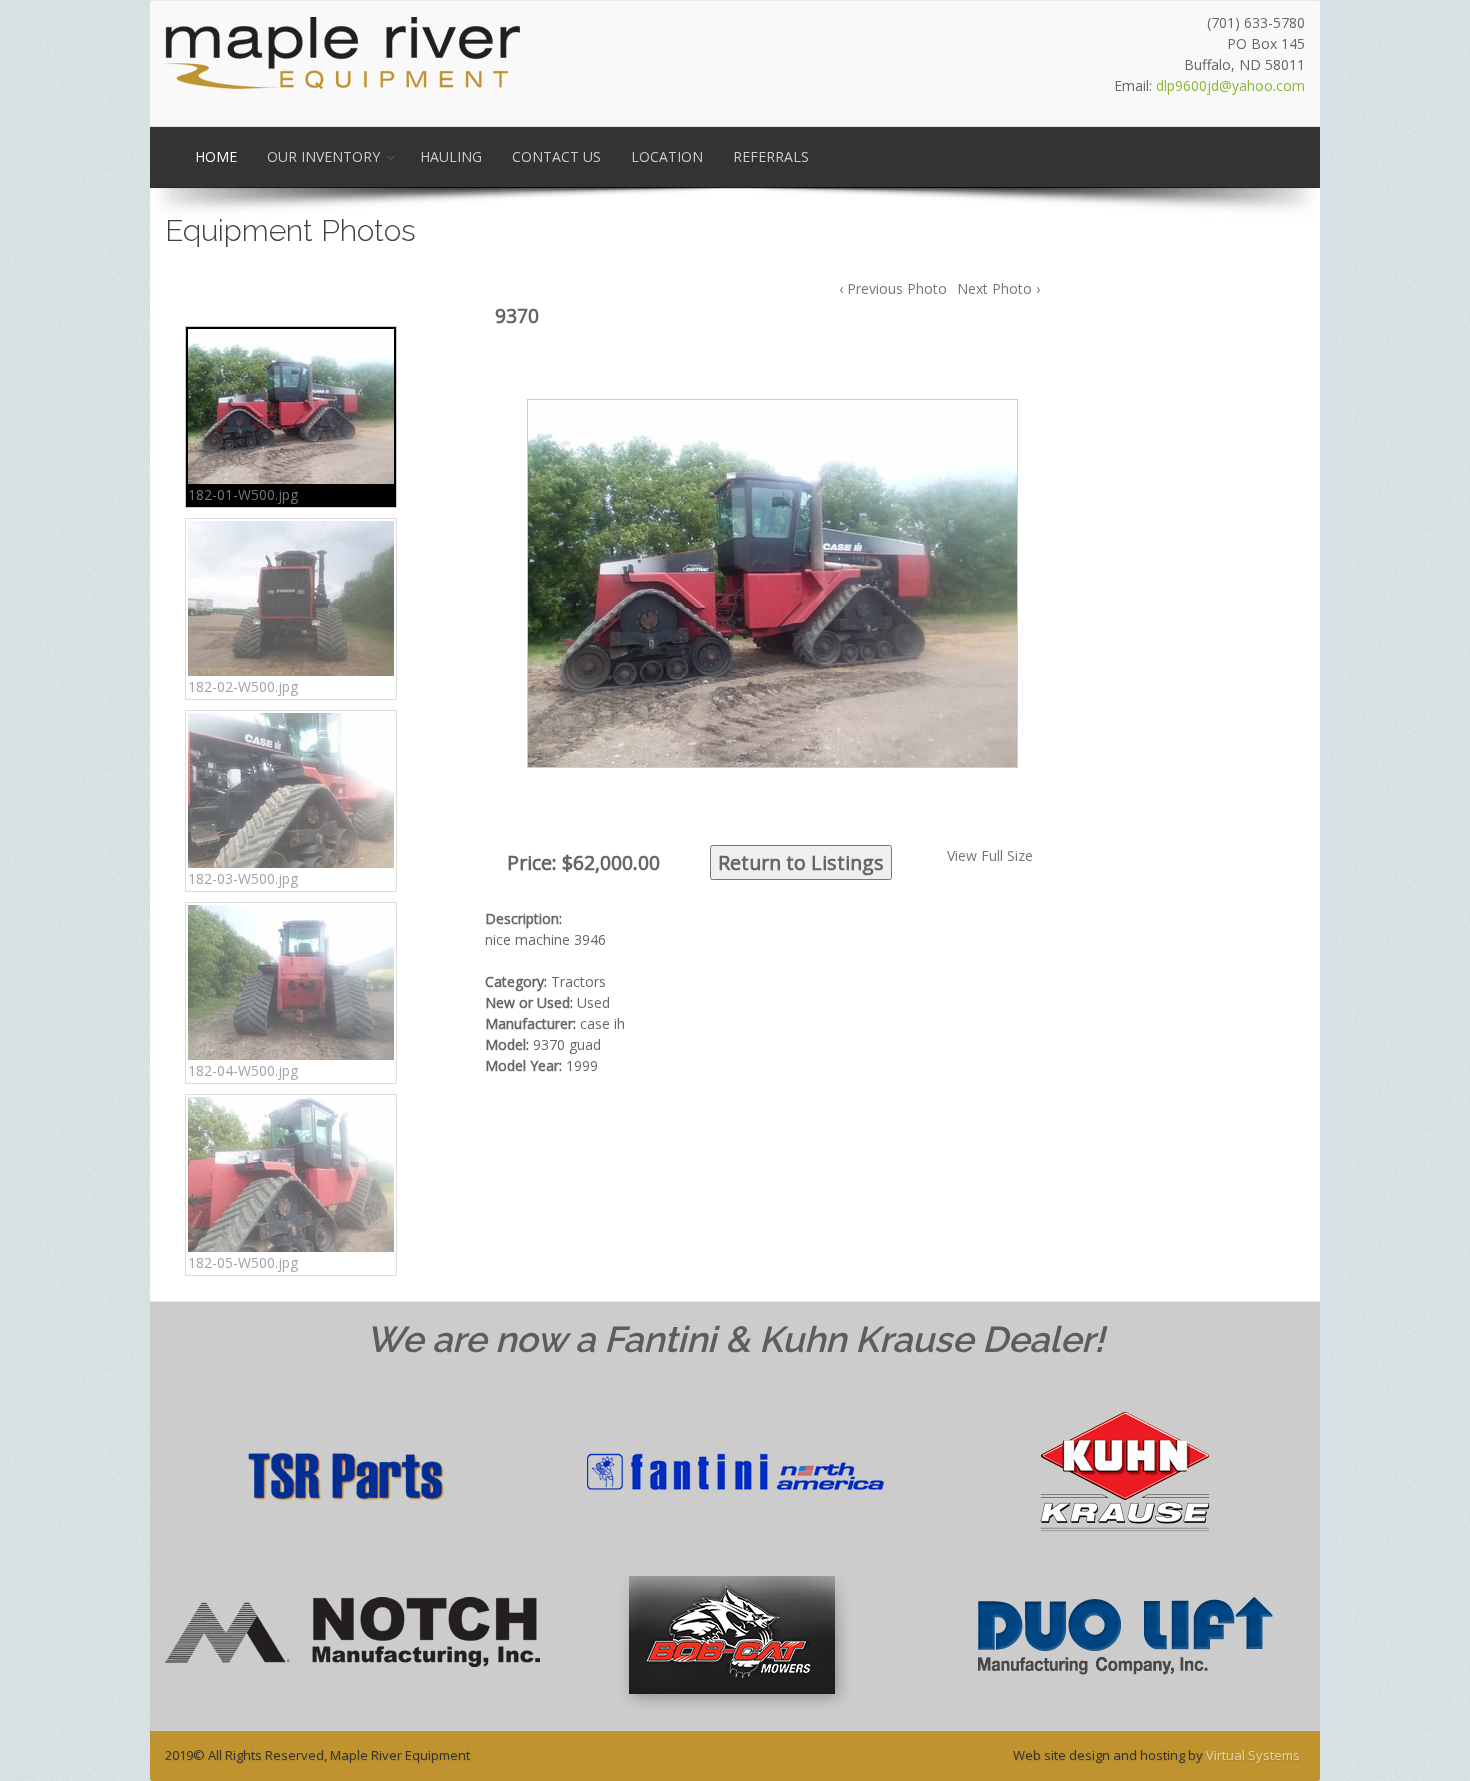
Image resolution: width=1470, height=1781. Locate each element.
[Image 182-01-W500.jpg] (770, 582)
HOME (216, 156)
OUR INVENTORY (323, 156)
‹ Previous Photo (893, 288)
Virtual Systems (1253, 1755)
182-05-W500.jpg (243, 1262)
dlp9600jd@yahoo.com (1230, 85)
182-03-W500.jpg (243, 878)
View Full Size (990, 855)
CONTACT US (556, 156)
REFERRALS (771, 156)
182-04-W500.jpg (243, 1070)
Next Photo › (998, 288)
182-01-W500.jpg (243, 494)
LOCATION (667, 156)
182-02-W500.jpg (243, 686)
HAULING (451, 156)
